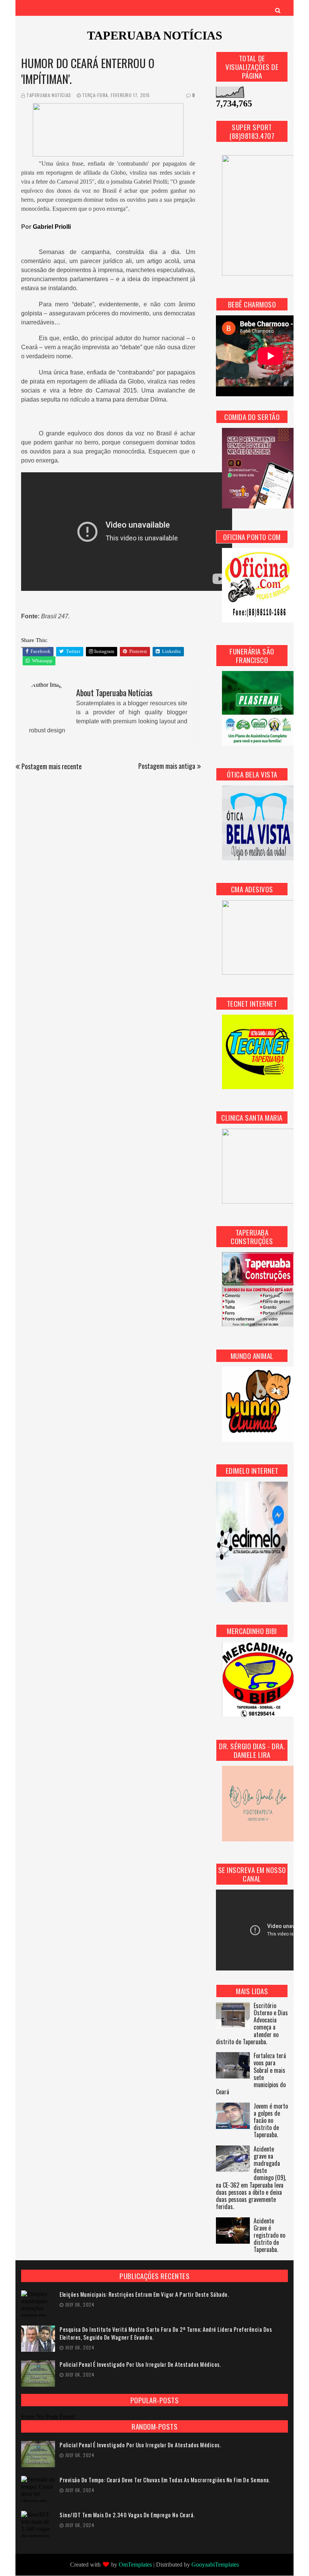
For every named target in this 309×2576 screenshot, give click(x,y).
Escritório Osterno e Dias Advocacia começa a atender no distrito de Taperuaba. (252, 2024)
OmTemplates (135, 2565)
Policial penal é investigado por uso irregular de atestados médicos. (140, 2364)
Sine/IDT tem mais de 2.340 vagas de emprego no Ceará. (127, 2515)
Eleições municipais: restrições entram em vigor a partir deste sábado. (144, 2294)
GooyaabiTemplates (215, 2565)
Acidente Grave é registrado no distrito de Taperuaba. (269, 2236)
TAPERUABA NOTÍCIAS (155, 35)
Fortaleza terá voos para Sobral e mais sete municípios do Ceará (251, 2074)
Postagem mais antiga (167, 766)
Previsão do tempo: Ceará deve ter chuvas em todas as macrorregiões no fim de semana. (165, 2480)
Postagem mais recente (52, 766)
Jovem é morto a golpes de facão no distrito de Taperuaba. (271, 2121)
